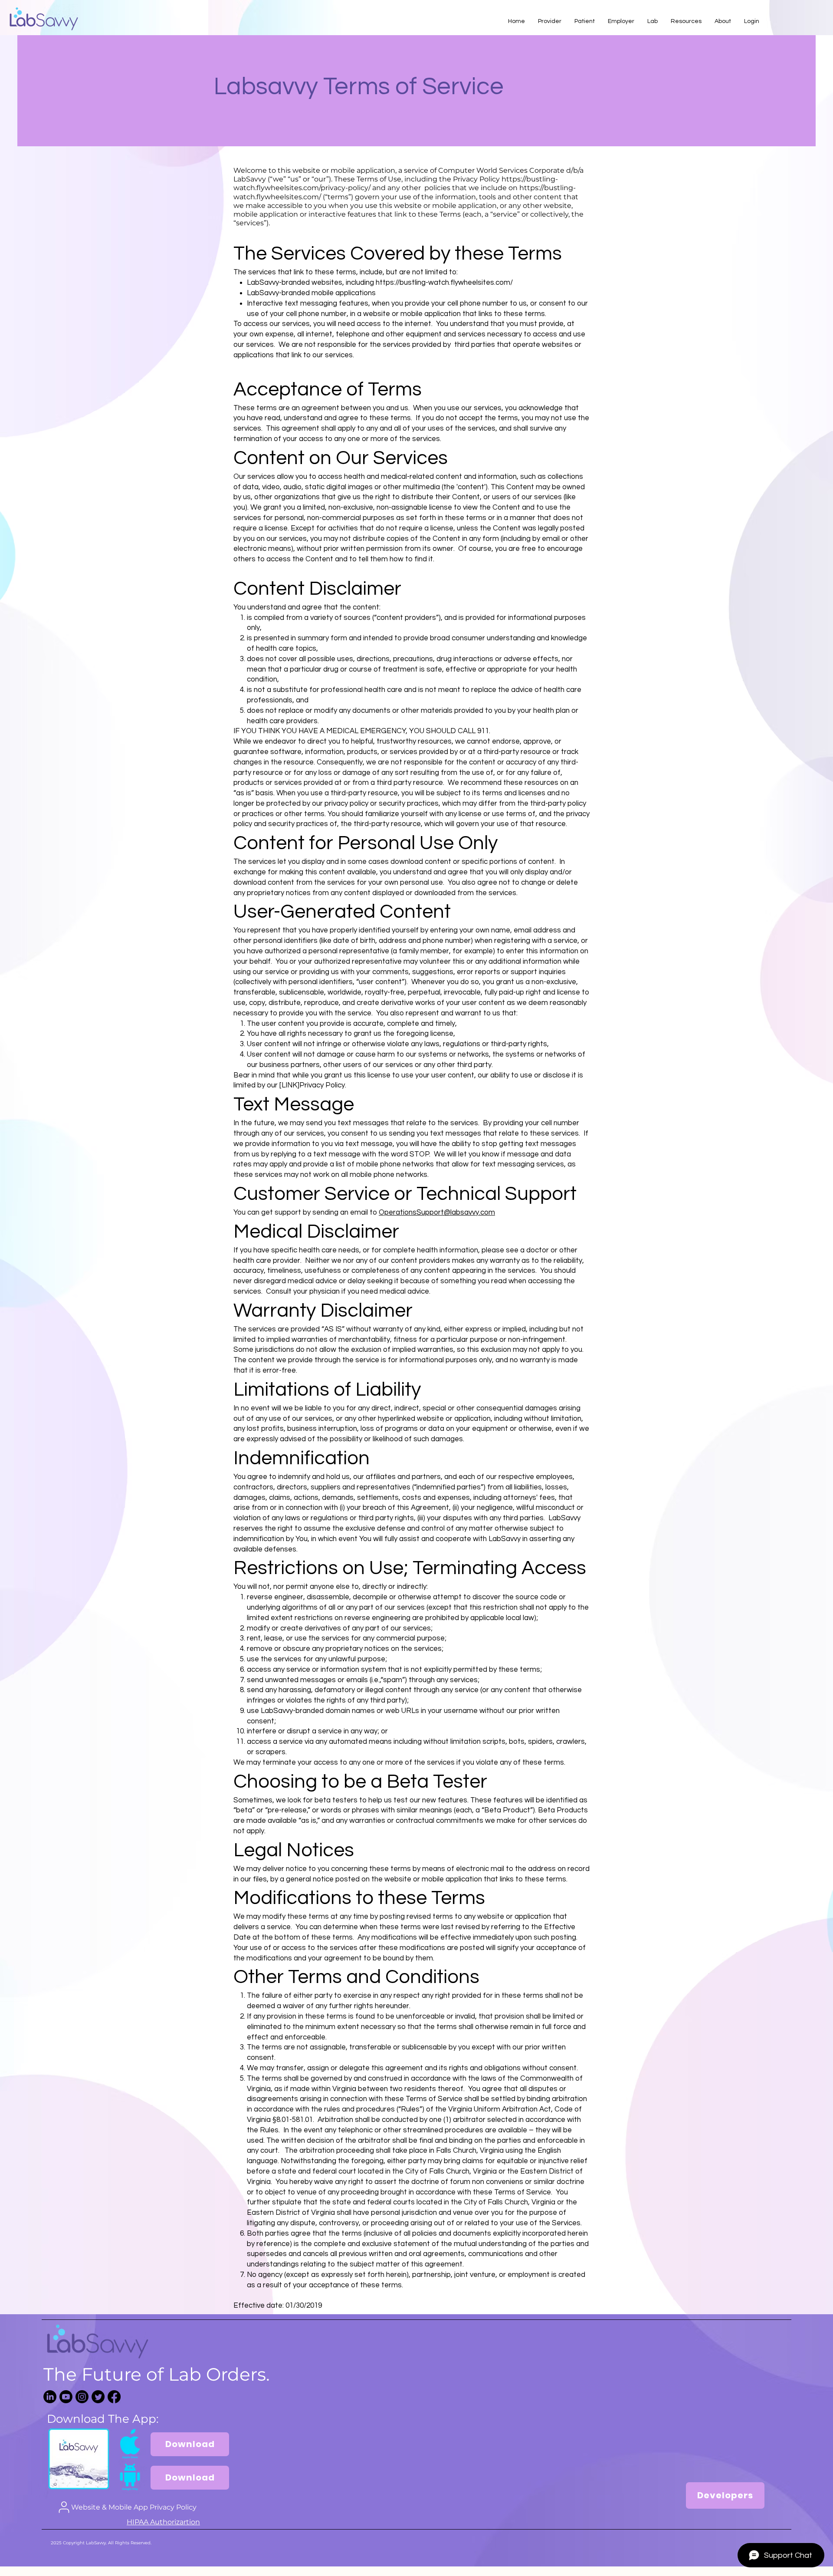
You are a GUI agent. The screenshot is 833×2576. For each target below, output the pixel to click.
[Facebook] (114, 2397)
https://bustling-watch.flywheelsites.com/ (444, 283)
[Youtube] (66, 2397)
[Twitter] (98, 2397)
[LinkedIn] (50, 2397)
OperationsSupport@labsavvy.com (437, 1212)
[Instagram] (82, 2397)
